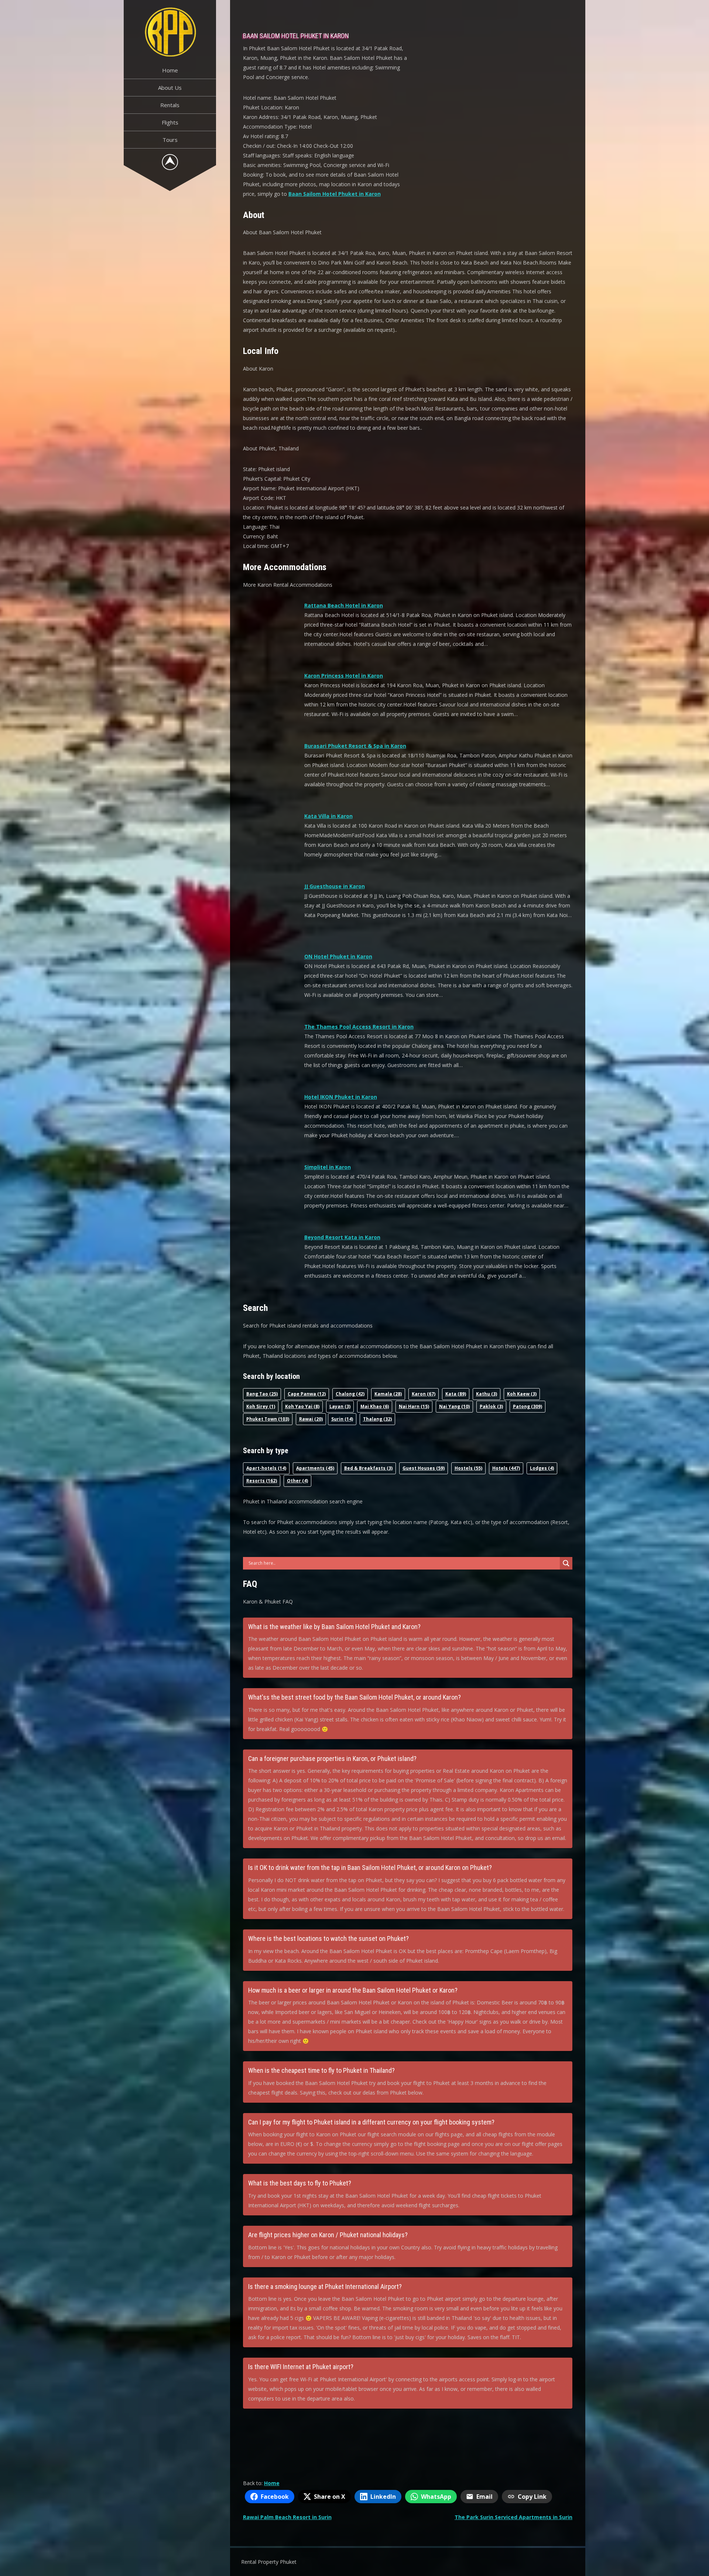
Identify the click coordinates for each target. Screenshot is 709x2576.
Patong (528, 1406)
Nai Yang (454, 1406)
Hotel (506, 1468)
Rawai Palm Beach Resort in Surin (287, 2517)
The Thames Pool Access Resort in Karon (359, 1027)
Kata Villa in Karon (328, 816)
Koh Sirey (261, 1406)
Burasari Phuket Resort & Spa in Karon (355, 746)
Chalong (350, 1394)
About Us (170, 88)
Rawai (311, 1419)
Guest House (424, 1468)
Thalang (377, 1419)
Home (170, 70)
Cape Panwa (307, 1394)
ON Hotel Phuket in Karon (338, 956)
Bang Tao (262, 1394)
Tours (170, 140)
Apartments (315, 1468)
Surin (342, 1419)
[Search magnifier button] (566, 1563)
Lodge (542, 1468)
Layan (340, 1406)
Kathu (487, 1394)
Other (297, 1481)
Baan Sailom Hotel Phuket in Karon (335, 194)
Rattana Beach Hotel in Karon (344, 605)
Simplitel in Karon (328, 1167)
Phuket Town (268, 1419)
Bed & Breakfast (368, 1468)
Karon (424, 1394)
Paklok (491, 1406)
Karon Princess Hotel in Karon (344, 676)
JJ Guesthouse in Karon (335, 886)
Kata (456, 1394)
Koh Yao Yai (302, 1406)
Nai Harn (414, 1406)
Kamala (388, 1394)
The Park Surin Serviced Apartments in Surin (513, 2517)
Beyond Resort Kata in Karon (342, 1237)
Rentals (170, 105)
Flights (170, 122)
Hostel (468, 1468)
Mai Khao (375, 1406)
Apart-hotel (266, 1468)
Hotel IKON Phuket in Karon (341, 1097)
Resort (262, 1481)
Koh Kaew (522, 1394)
